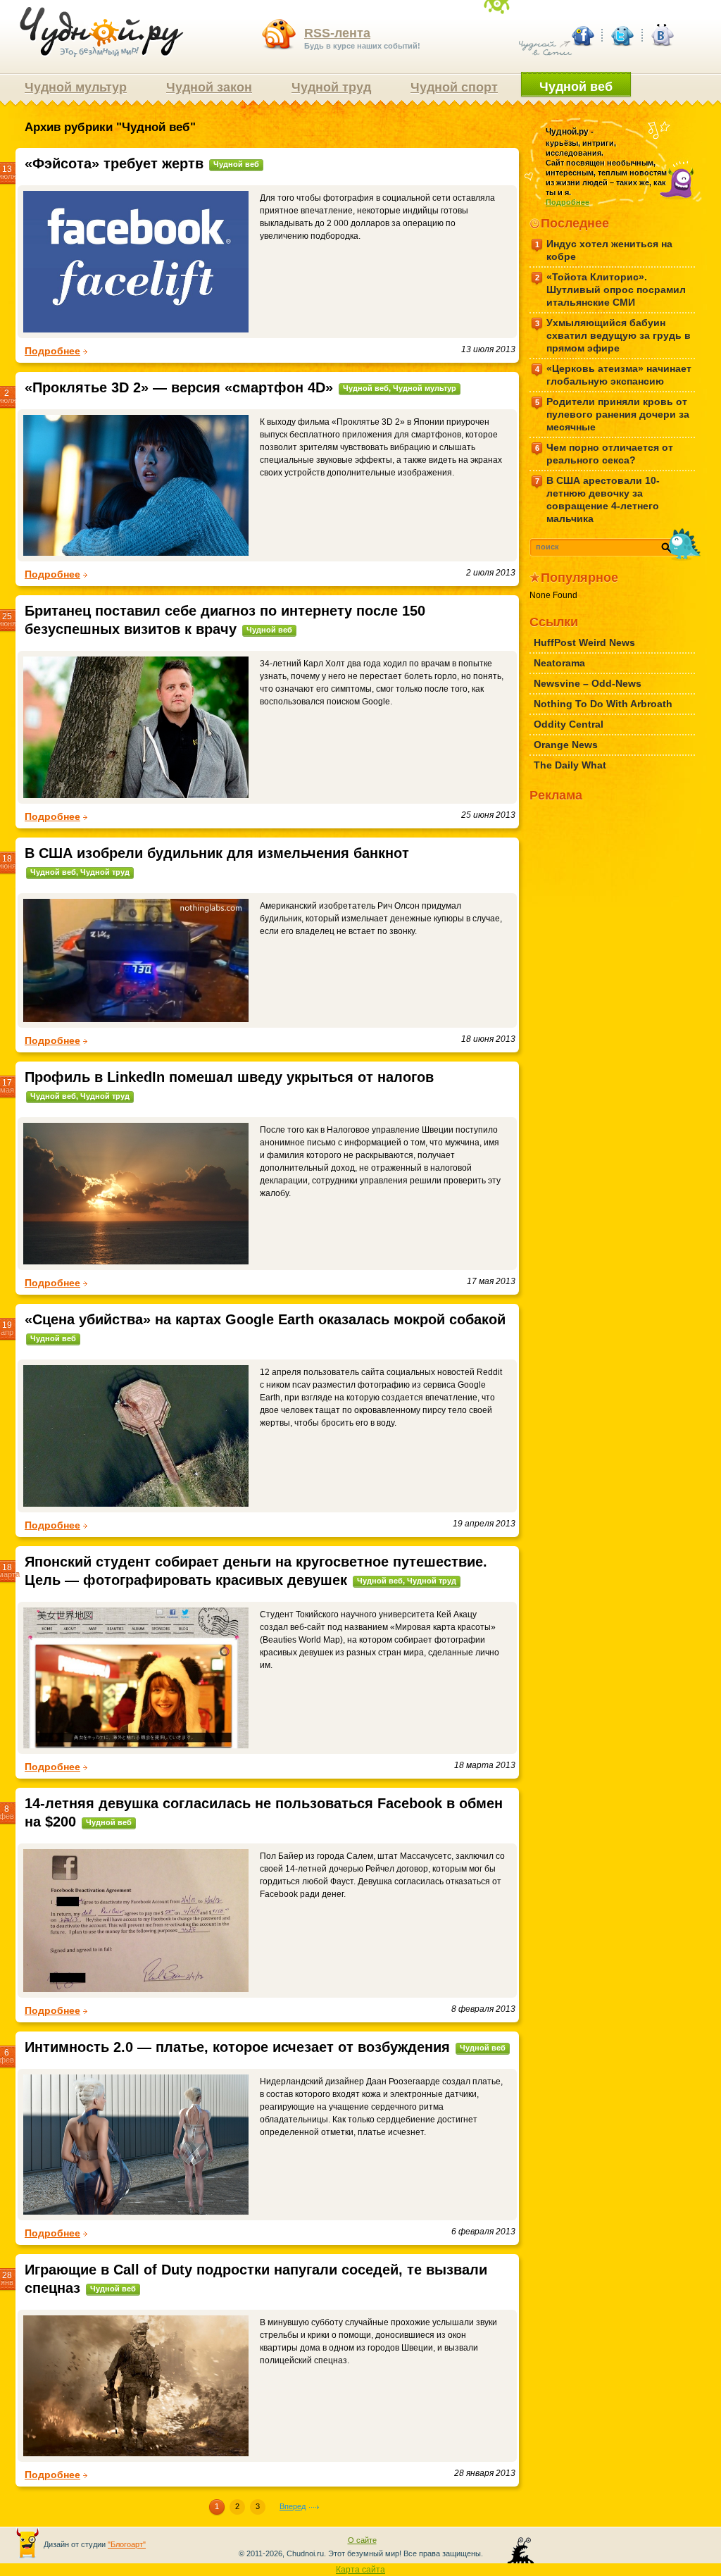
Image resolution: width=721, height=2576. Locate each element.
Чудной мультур (76, 87)
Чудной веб (576, 87)
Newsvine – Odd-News (588, 683)
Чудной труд (331, 87)
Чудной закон (209, 87)
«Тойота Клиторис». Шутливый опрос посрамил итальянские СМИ (611, 290)
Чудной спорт (454, 87)
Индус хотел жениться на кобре (604, 250)
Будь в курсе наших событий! (362, 38)
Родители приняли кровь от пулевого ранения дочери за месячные (613, 414)
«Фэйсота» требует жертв (114, 163)
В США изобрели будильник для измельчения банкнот (217, 853)
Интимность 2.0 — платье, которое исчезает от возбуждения (237, 2047)
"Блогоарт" (127, 2544)
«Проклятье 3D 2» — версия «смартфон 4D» (179, 387)
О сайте (362, 2540)
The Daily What (570, 765)
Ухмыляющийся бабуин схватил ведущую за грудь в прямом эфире (613, 335)
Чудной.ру (102, 32)
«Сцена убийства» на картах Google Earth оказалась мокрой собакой (265, 1319)
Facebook (582, 35)
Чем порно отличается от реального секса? (604, 454)
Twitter (622, 35)
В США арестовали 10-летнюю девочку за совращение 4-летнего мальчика (598, 499)
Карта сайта (360, 2570)
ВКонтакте (661, 35)
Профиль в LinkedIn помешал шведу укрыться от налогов (229, 1077)
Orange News (566, 745)
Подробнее (52, 351)
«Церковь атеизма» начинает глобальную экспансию (614, 375)
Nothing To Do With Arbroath (603, 704)
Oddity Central (569, 724)
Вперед (293, 2506)
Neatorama (559, 663)
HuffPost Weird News (584, 642)
